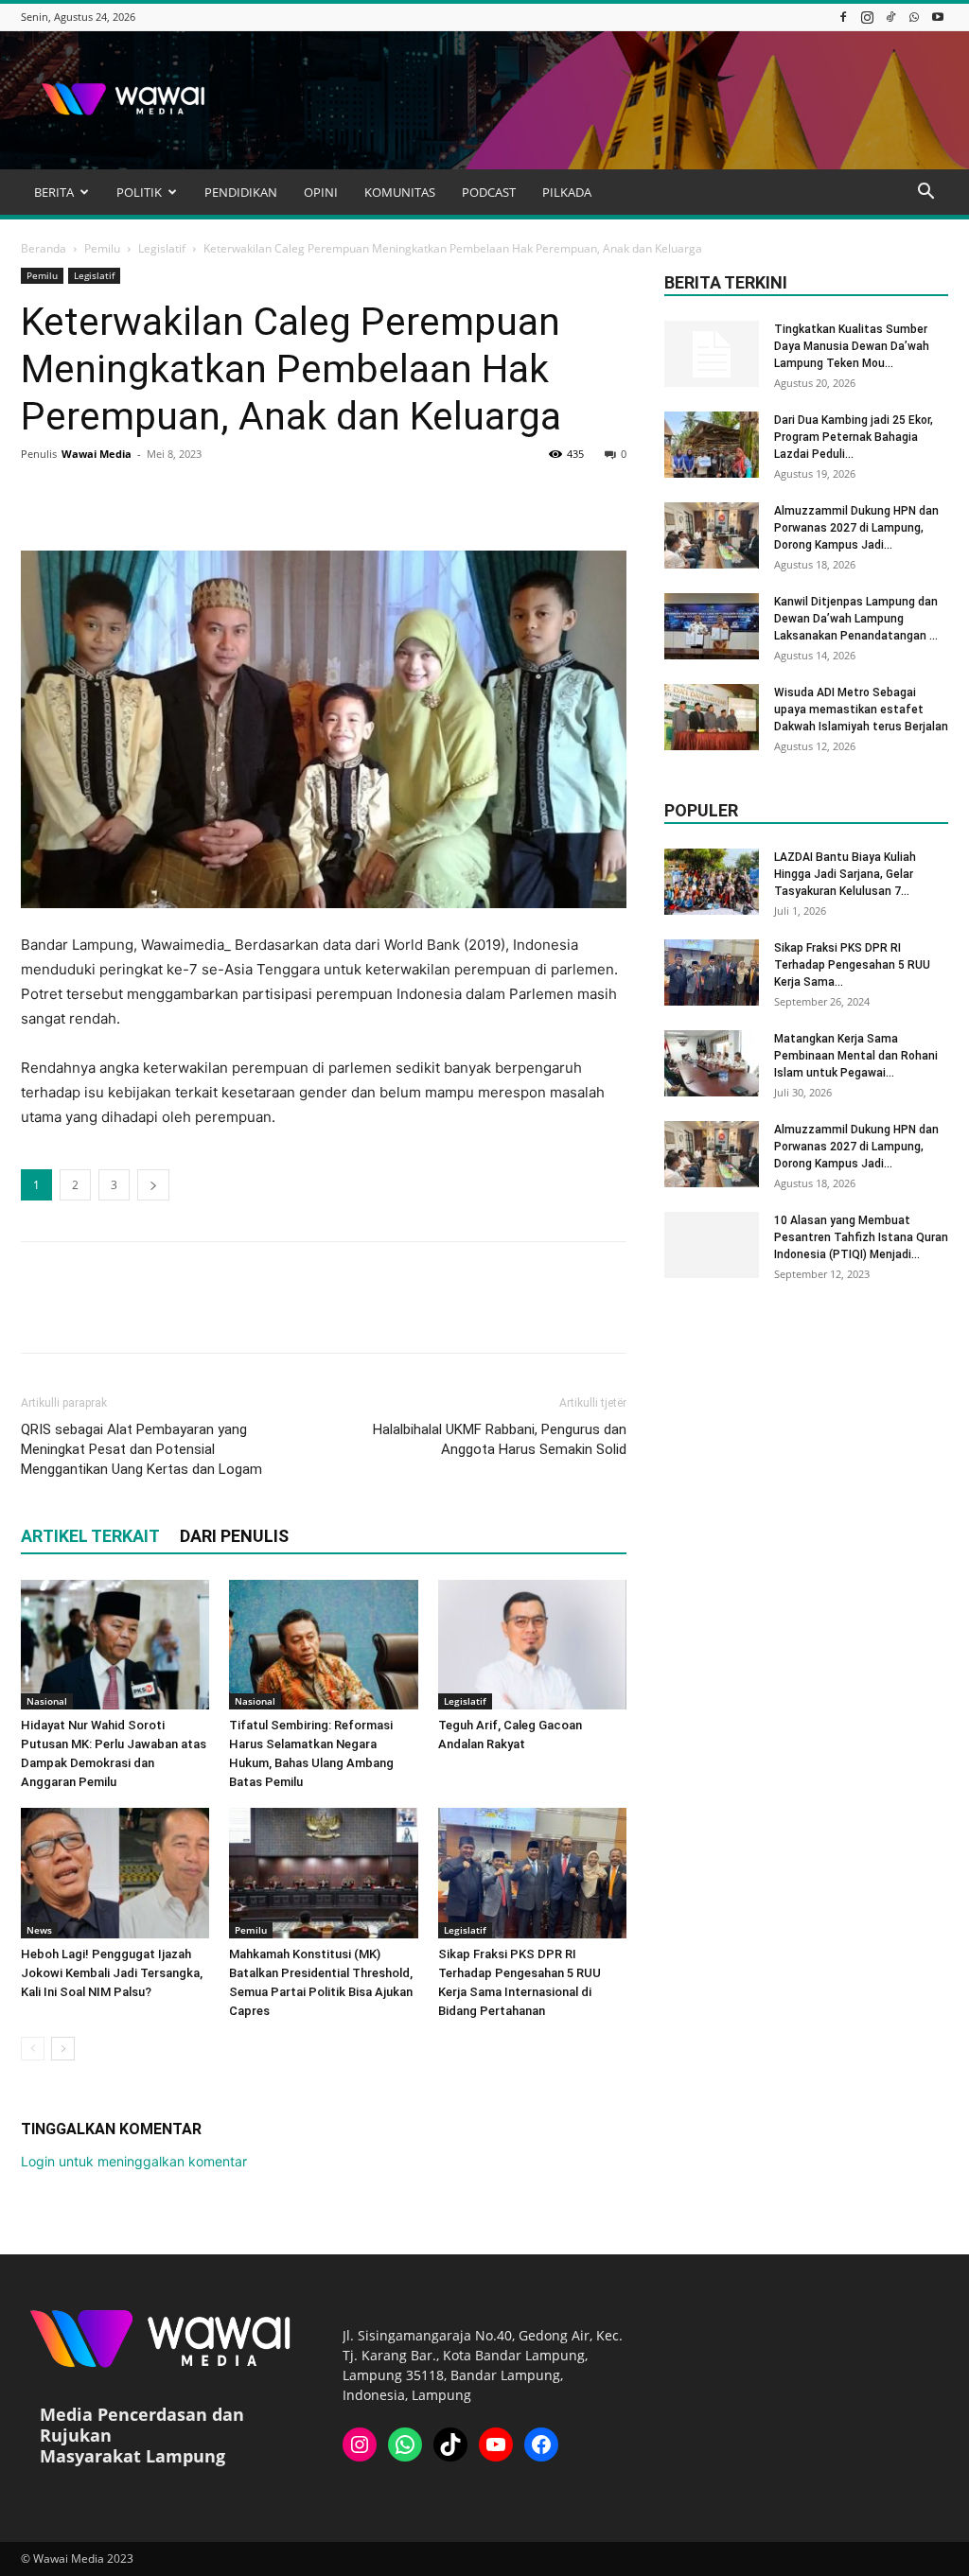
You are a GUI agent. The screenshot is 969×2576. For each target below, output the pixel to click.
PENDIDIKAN (241, 192)
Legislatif (162, 248)
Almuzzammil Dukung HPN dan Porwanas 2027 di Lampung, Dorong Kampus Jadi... (856, 528)
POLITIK (139, 192)
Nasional (47, 1701)
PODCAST (489, 192)
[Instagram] (867, 17)
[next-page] (63, 2049)
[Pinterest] (127, 497)
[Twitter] (83, 497)
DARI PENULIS (234, 1536)
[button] (925, 193)
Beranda (44, 248)
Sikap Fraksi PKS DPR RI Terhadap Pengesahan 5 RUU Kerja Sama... (852, 965)
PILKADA (567, 192)
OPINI (321, 192)
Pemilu (102, 248)
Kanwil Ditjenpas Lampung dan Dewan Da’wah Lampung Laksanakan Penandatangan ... (856, 619)
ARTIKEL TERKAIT (90, 1536)
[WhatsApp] (914, 17)
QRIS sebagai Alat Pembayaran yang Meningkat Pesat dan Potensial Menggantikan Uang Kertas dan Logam (141, 1449)
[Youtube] (938, 17)
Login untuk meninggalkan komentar (134, 2161)
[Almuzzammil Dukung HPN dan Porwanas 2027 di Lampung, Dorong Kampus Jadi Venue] (712, 535)
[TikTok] (890, 17)
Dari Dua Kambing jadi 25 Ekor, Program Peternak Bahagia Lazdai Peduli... (854, 437)
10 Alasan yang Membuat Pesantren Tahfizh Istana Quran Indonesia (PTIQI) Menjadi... (861, 1237)
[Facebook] (843, 17)
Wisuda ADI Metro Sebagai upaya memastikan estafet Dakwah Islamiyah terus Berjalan (861, 710)
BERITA (54, 192)
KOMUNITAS (400, 192)
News (39, 1930)
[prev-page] (33, 2049)
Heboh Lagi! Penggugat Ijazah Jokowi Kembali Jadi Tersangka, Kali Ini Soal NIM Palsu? (112, 1973)
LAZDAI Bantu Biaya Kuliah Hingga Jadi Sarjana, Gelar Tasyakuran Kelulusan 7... (845, 874)
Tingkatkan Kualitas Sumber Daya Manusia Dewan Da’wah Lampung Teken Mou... (852, 346)
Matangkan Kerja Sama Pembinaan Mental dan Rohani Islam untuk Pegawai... (856, 1056)
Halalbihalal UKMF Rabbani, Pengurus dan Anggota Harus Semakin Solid (500, 1439)
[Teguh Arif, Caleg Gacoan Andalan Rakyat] (532, 1645)
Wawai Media (97, 454)
